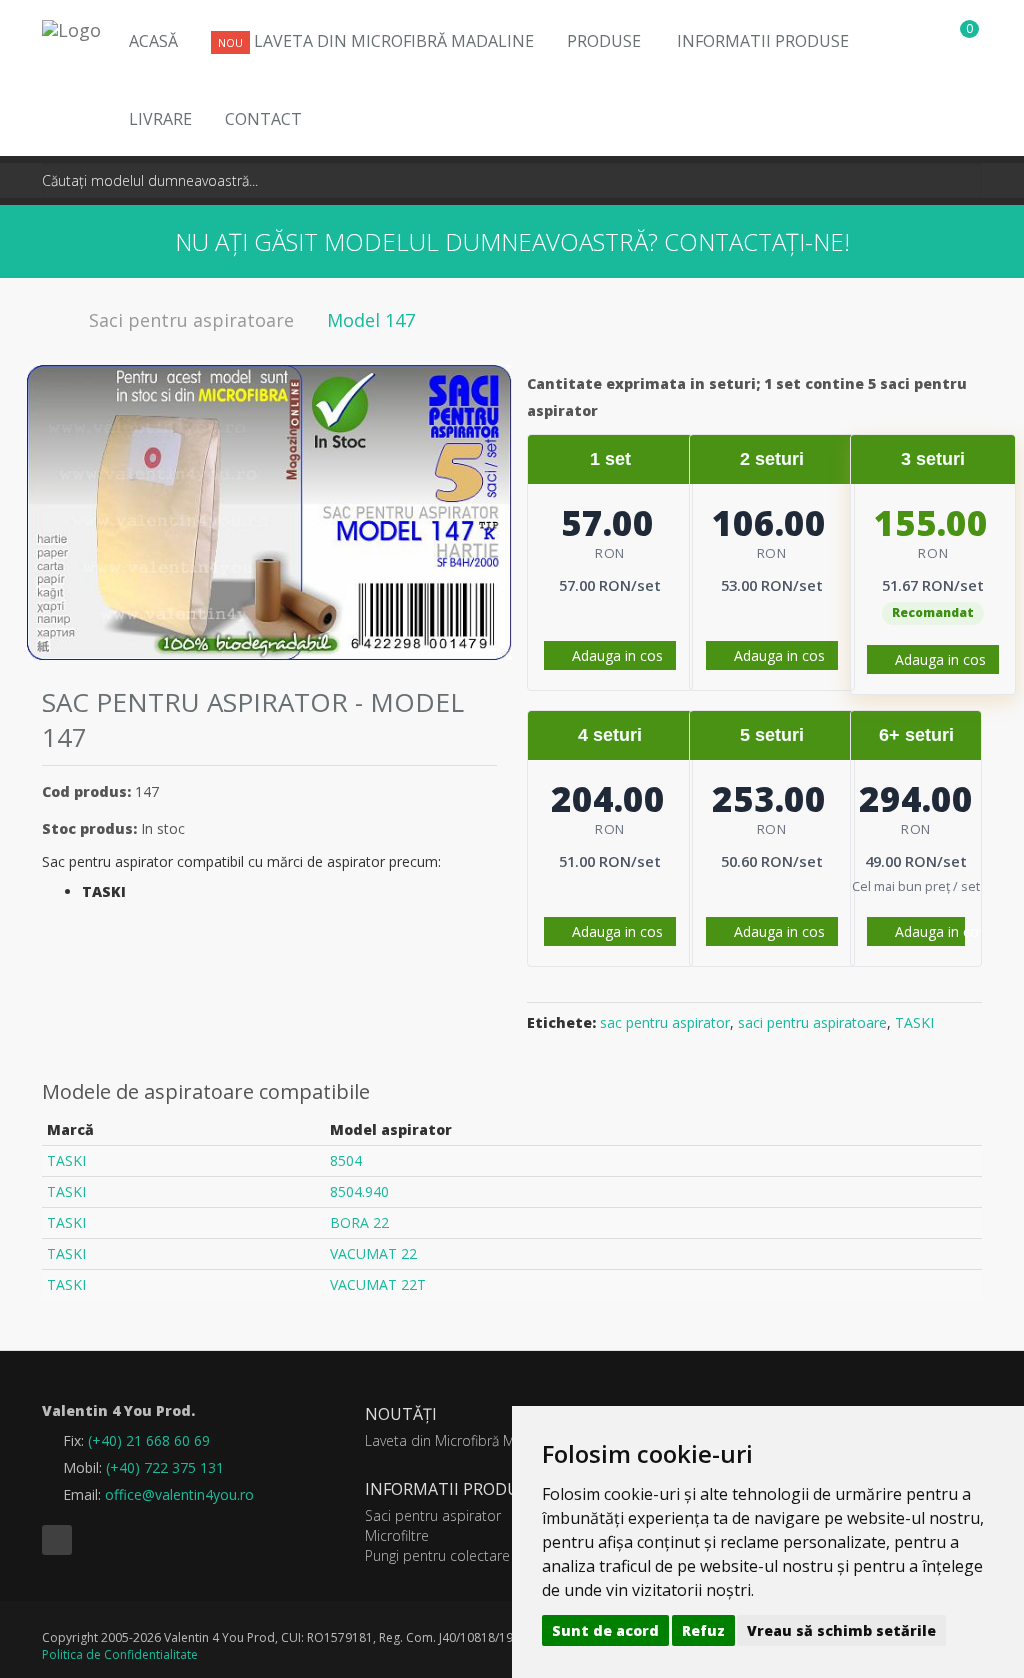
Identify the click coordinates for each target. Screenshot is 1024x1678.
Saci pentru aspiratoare (191, 320)
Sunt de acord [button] (605, 1630)
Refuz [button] (703, 1630)
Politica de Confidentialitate (120, 1654)
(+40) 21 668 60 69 (149, 1440)
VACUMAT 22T (378, 1284)
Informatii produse (763, 41)
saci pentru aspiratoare (812, 1022)
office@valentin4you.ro (179, 1494)
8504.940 (359, 1191)
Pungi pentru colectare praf (452, 1555)
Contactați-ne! (757, 241)
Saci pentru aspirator (433, 1515)
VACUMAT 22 (373, 1253)
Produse (604, 41)
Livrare (160, 119)
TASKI (914, 1022)
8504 (346, 1160)
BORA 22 (359, 1222)
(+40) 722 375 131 (165, 1467)
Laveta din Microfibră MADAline (376, 41)
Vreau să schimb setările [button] (841, 1630)
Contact (263, 119)
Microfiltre (397, 1535)
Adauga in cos (615, 655)
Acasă (153, 41)
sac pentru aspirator (665, 1022)
